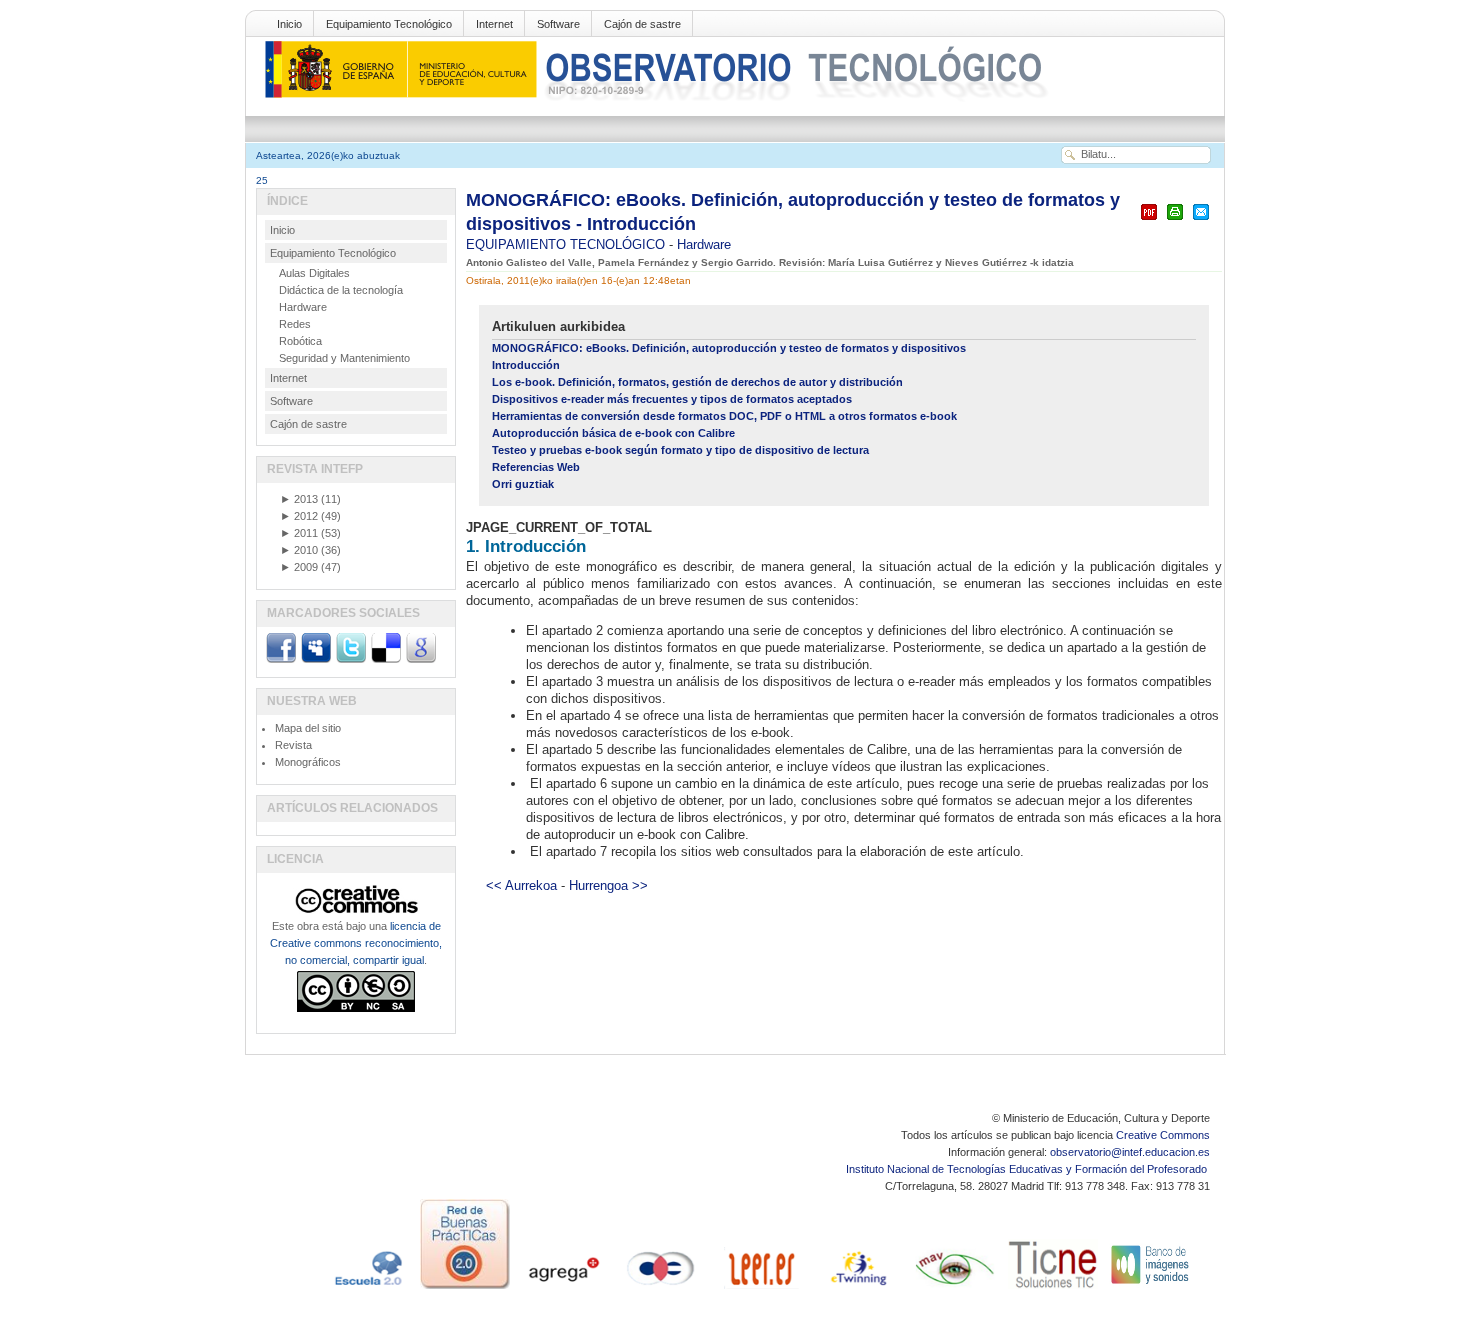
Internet (494, 24)
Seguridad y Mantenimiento (344, 358)
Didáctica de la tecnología (341, 290)
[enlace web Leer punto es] (759, 1289)
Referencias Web (536, 467)
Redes (295, 324)
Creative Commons (1163, 1135)
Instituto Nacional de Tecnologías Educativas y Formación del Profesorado (1028, 1169)
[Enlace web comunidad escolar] (661, 1289)
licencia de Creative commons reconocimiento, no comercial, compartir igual (356, 943)
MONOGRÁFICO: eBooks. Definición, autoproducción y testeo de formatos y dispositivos (729, 348)
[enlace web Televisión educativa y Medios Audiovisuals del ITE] (955, 1289)
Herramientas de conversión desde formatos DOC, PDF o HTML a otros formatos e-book (724, 416)
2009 (299, 567)
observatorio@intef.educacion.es (1130, 1152)
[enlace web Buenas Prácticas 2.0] (465, 1289)
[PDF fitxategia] (1149, 220)
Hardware (704, 244)
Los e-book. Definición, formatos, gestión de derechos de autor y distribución (697, 382)
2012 (299, 516)
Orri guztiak (523, 484)
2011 (299, 533)
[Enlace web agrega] (563, 1289)
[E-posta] (1201, 220)
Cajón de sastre (642, 24)
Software (558, 24)
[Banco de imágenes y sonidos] (1151, 1289)
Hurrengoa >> (608, 885)
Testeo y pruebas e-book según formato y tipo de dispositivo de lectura (680, 450)
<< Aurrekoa (521, 885)
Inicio (289, 24)
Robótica (300, 341)
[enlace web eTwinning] (857, 1289)
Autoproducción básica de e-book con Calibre (613, 433)
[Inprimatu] (1175, 220)
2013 (299, 499)
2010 (299, 550)
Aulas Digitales (314, 273)
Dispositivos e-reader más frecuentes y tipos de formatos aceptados (672, 399)
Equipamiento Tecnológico (389, 24)
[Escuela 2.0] (367, 1289)
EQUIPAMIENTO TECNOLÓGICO (567, 244)
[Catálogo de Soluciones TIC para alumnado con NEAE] (1053, 1289)
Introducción (526, 365)
